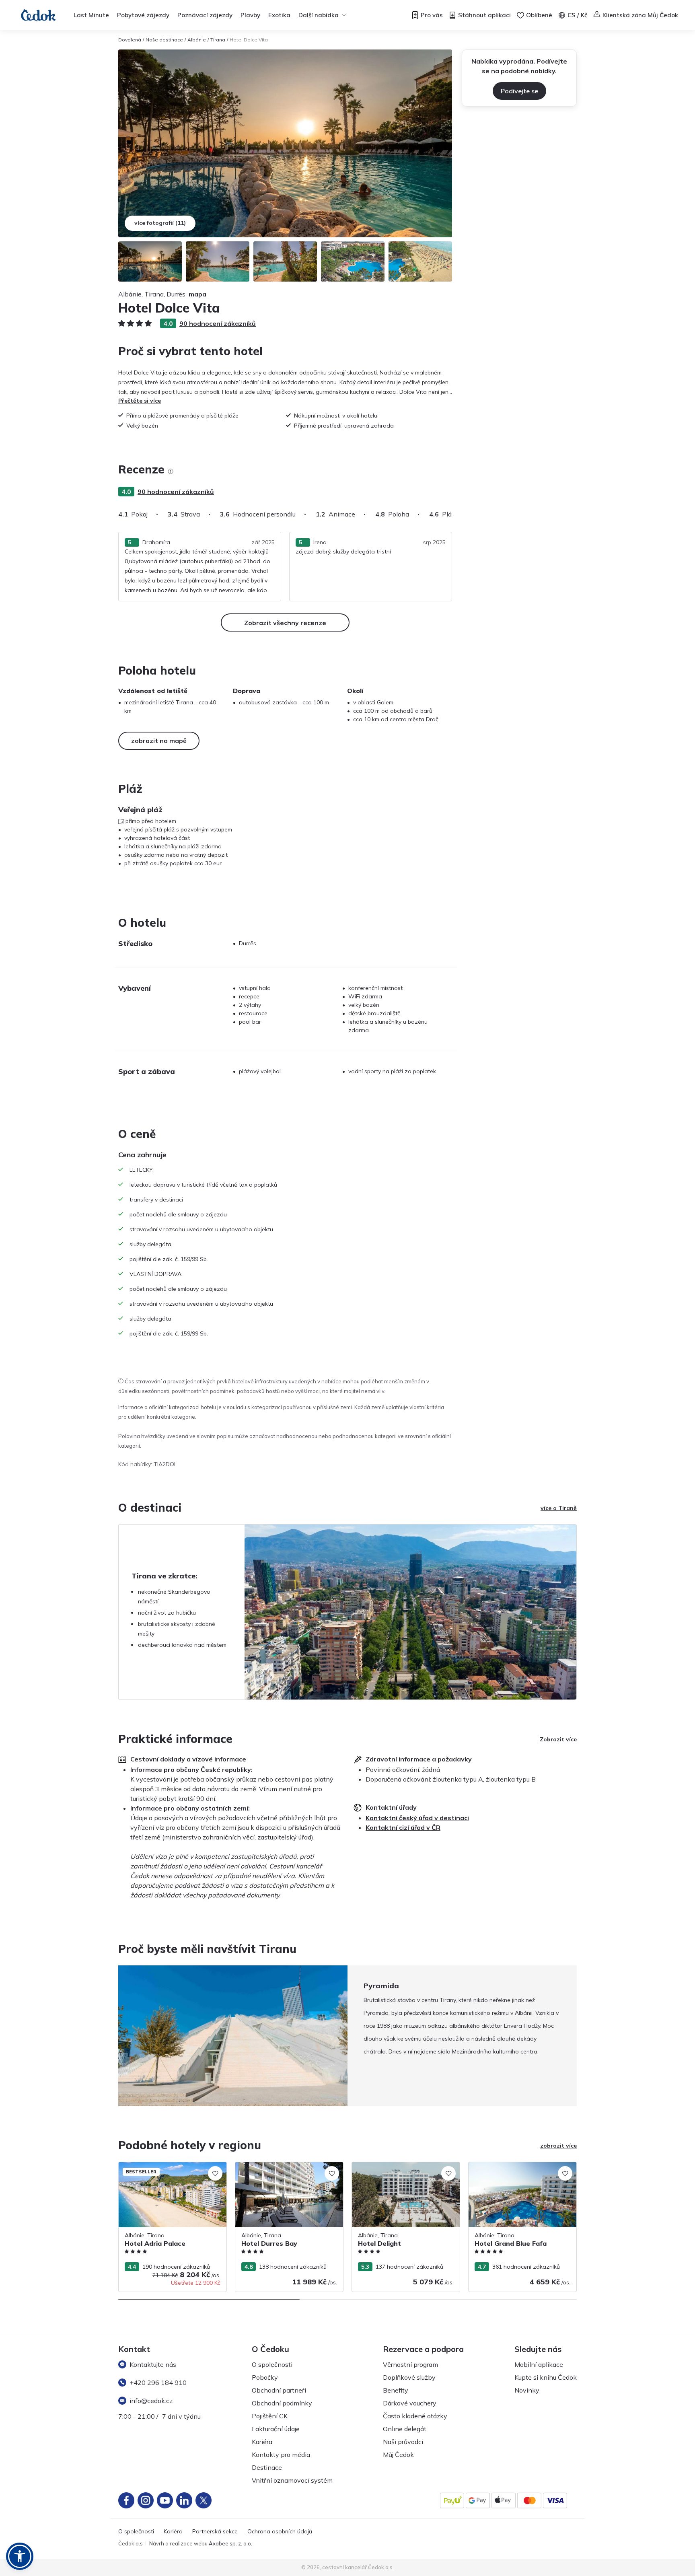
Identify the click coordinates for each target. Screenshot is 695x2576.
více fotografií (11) (160, 223)
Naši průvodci (403, 2442)
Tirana (218, 40)
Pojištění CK (270, 2416)
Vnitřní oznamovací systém (292, 2480)
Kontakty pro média (281, 2455)
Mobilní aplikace (539, 2364)
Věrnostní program (410, 2364)
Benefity (396, 2390)
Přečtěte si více (140, 401)
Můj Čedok (398, 2455)
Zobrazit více (558, 1739)
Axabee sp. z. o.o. (230, 2543)
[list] (171, 471)
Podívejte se (519, 91)
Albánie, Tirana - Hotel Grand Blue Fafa (521, 2166)
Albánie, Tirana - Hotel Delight (392, 2166)
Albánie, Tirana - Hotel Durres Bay (280, 2166)
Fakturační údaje (276, 2429)
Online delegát (405, 2429)
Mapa (197, 294)
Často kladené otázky (415, 2416)
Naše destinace (164, 40)
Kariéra (262, 2442)
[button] (20, 2556)
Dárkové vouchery (410, 2403)
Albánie (197, 40)
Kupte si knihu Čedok (546, 2377)
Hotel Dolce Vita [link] (249, 40)
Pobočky (265, 2377)
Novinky (527, 2390)
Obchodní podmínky (282, 2403)
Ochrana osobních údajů (280, 2532)
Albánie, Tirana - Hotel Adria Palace (166, 2166)
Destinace (267, 2467)
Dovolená (130, 40)
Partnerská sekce (215, 2532)
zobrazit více (558, 2146)
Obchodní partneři (279, 2390)
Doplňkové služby (409, 2377)
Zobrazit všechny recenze (285, 623)
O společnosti (272, 2364)
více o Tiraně (559, 1508)
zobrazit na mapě (159, 741)
